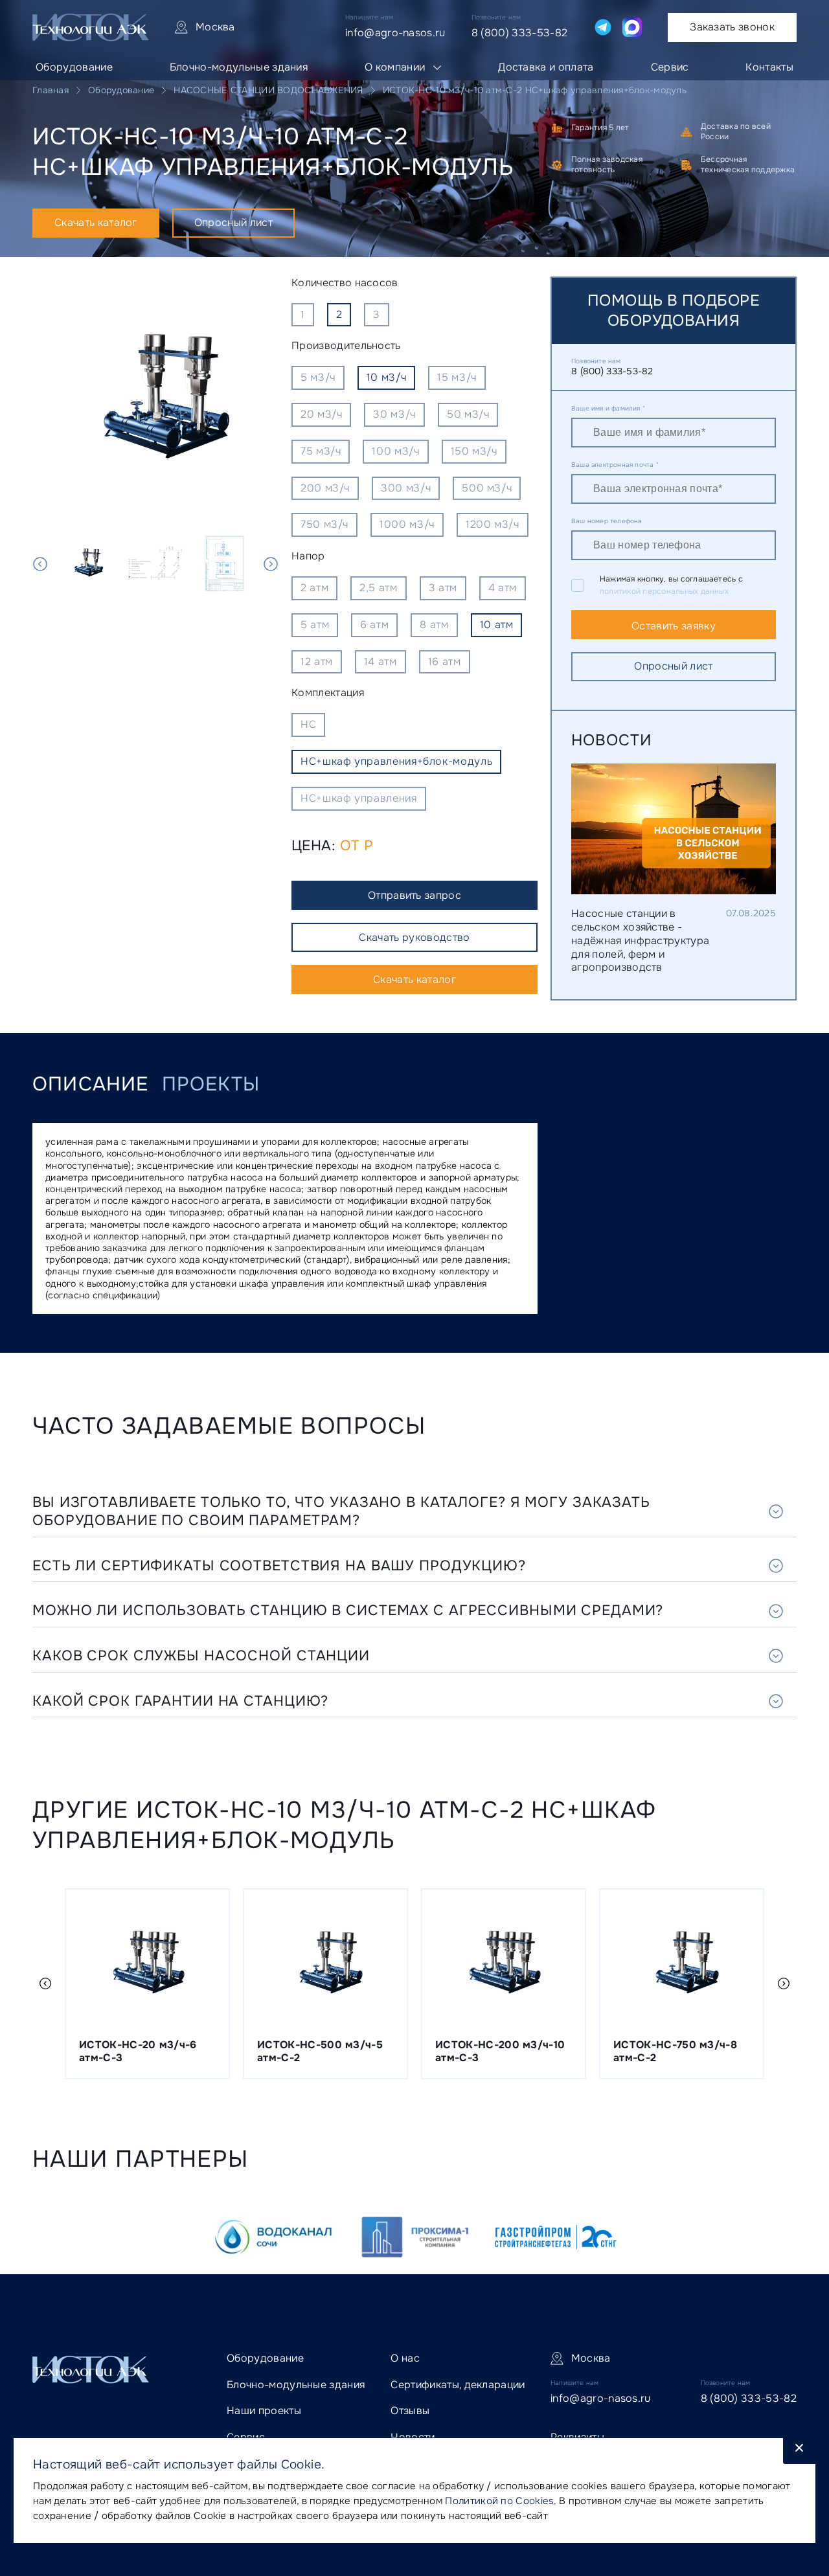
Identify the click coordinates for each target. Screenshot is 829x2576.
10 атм (497, 625)
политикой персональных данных (664, 591)
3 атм (443, 588)
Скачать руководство (414, 937)
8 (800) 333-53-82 (519, 33)
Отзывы (410, 2411)
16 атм (445, 661)
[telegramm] (603, 27)
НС (308, 724)
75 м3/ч (321, 451)
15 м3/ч (457, 377)
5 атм (315, 625)
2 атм (314, 588)
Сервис (670, 67)
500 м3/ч (487, 488)
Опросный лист (233, 222)
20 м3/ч (321, 414)
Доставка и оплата (546, 67)
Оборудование (74, 67)
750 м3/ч (324, 524)
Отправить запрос (414, 895)
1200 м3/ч (493, 524)
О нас (405, 2358)
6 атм (374, 625)
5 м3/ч (318, 377)
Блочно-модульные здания (239, 67)
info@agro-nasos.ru (395, 33)
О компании (395, 67)
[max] (632, 27)
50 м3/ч (468, 414)
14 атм (380, 661)
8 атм (434, 625)
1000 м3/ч (407, 524)
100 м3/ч (395, 451)
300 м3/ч (406, 488)
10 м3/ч (386, 377)
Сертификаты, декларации (458, 2385)
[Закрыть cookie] (799, 2451)
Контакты (769, 67)
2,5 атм (378, 588)
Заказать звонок (732, 27)
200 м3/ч (325, 488)
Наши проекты (264, 2411)
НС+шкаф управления (359, 798)
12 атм (317, 661)
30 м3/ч (394, 414)
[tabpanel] (155, 400)
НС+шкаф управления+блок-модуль (396, 761)
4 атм (503, 588)
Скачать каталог (96, 222)
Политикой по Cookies (499, 2501)
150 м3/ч (474, 451)
